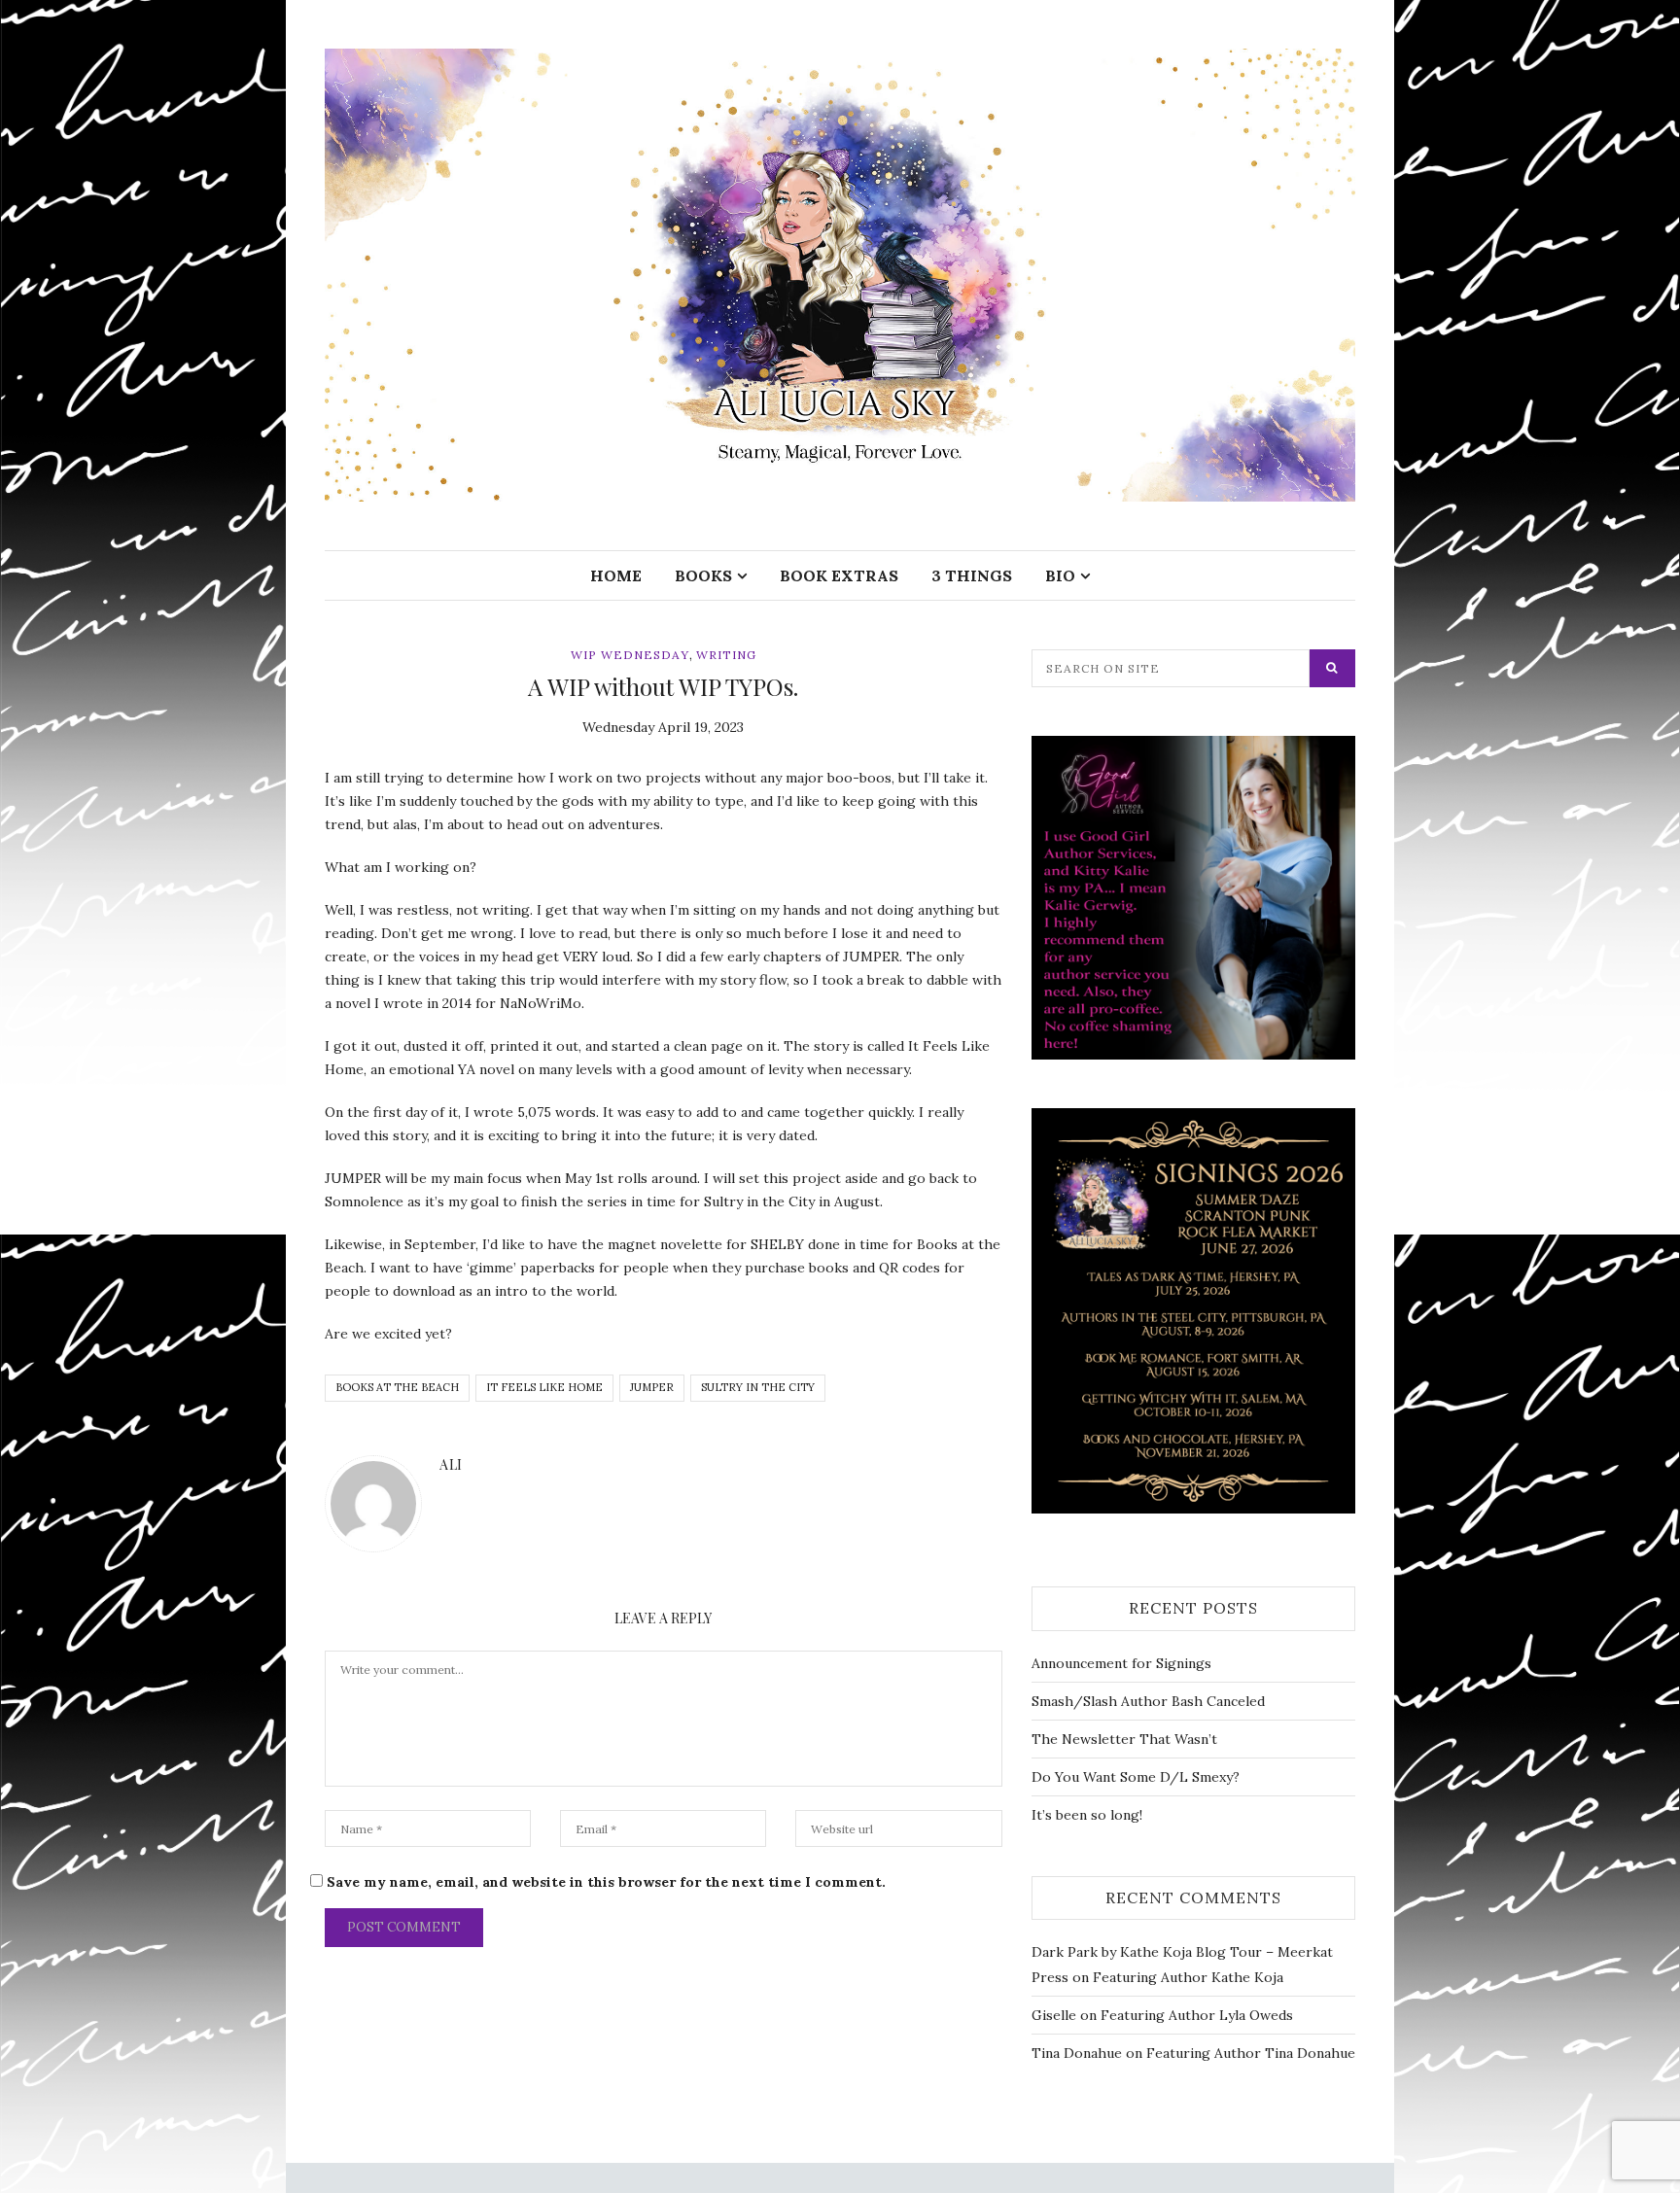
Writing (726, 655)
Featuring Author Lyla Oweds (1197, 2015)
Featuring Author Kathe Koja (1188, 1977)
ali (451, 1464)
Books (703, 575)
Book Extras (839, 575)
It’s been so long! (1087, 1815)
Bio (1060, 575)
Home (616, 575)
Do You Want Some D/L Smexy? (1136, 1777)
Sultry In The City (758, 1387)
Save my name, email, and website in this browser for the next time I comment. (606, 1882)
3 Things (972, 575)
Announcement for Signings (1121, 1663)
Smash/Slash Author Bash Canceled (1148, 1701)
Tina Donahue (1077, 2053)
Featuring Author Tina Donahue (1251, 2053)
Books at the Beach (397, 1387)
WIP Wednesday (630, 655)
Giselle (1054, 2015)
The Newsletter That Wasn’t (1124, 1739)
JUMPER (652, 1387)
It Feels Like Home (544, 1387)
